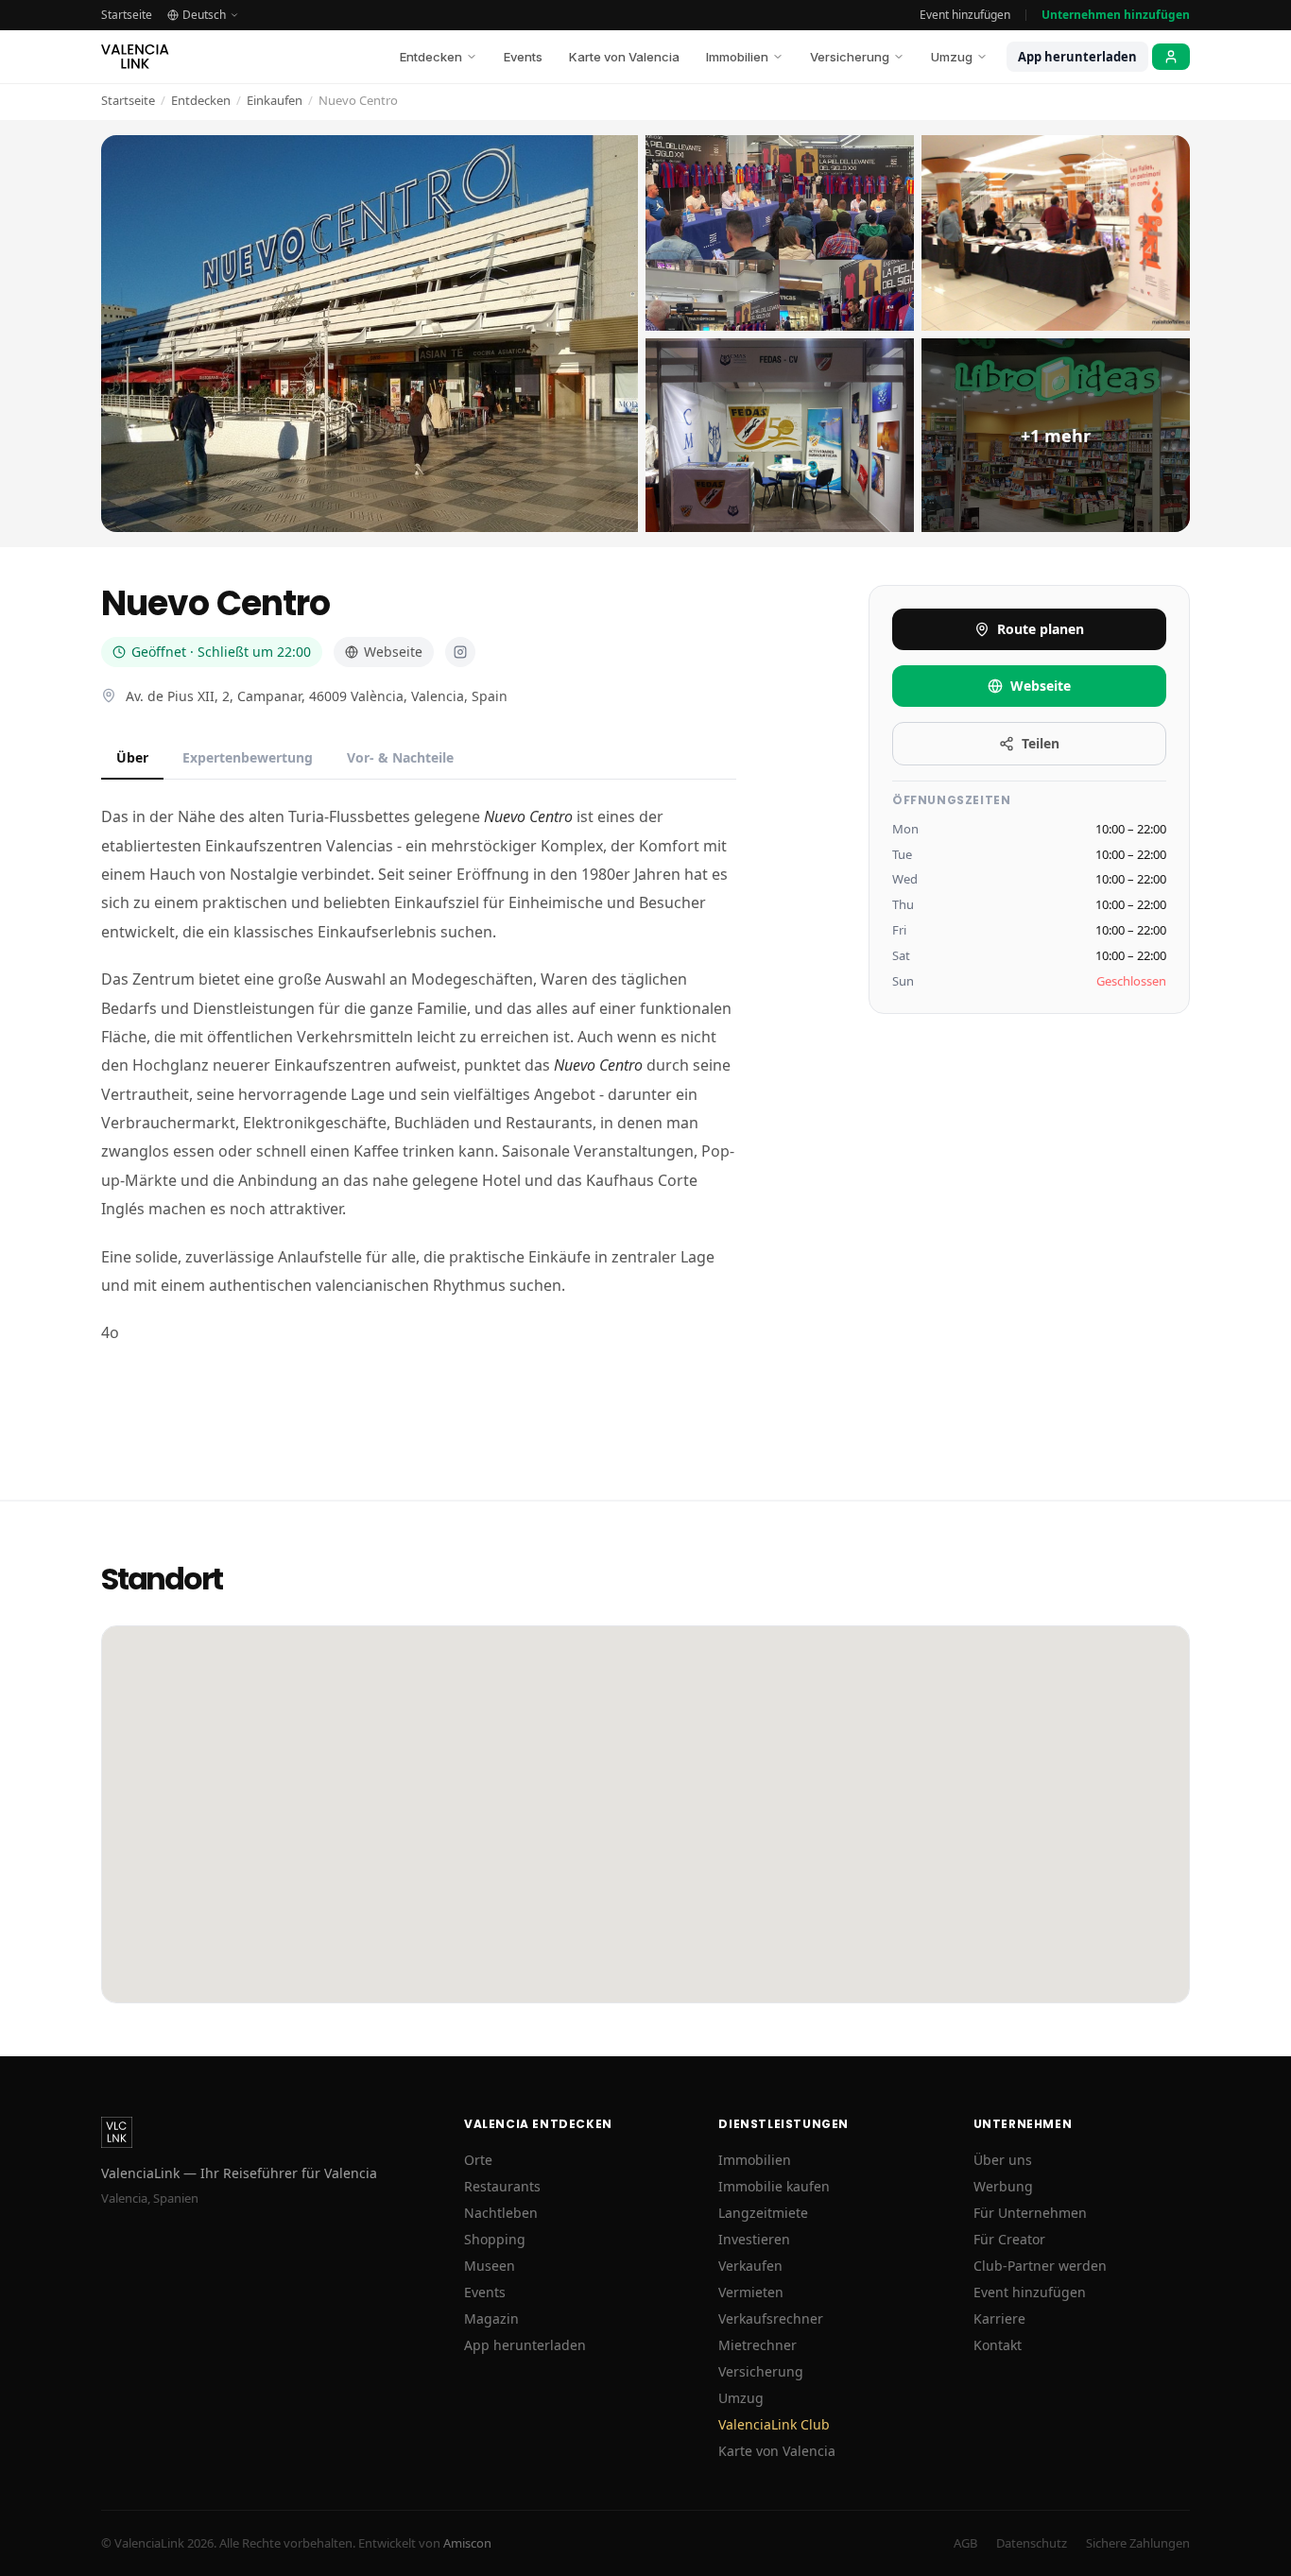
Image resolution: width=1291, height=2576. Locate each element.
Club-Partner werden (1040, 2266)
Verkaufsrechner (771, 2318)
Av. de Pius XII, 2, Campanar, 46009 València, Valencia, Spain (317, 696)
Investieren (754, 2239)
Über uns (1003, 2160)
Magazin (491, 2318)
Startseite (127, 15)
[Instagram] (460, 652)
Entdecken (431, 57)
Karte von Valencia (624, 57)
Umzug (952, 57)
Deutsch (204, 15)
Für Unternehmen (1030, 2213)
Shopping (495, 2239)
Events (523, 57)
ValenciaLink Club (774, 2424)
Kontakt (998, 2345)
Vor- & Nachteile (400, 757)
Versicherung (850, 57)
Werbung (1003, 2186)
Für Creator (1009, 2239)
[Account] (1171, 57)
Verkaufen (750, 2266)
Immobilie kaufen (774, 2186)
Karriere (999, 2318)
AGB (965, 2543)
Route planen (1041, 629)
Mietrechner (757, 2345)
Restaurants (502, 2186)
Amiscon (467, 2543)
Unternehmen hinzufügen (1116, 15)
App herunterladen (1077, 57)
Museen (490, 2266)
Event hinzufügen (965, 15)
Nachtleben (501, 2213)
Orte (478, 2160)
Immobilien (737, 57)
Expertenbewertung (248, 757)
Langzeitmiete (763, 2213)
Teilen (1041, 743)
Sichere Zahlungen (1138, 2543)
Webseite (393, 652)
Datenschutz (1032, 2543)
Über (132, 757)
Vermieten (751, 2292)
